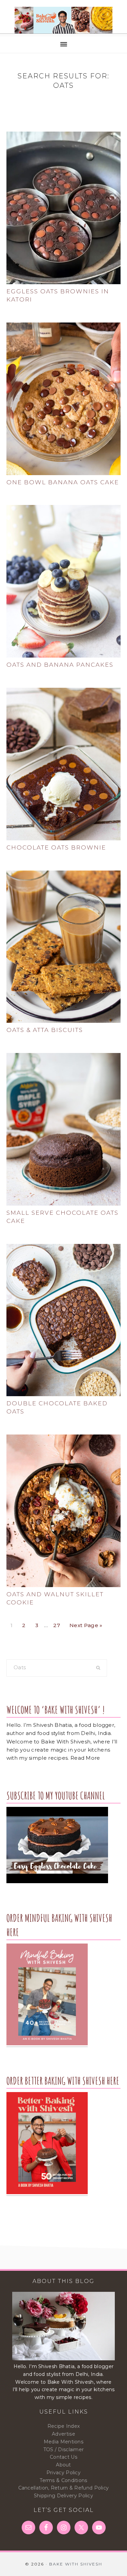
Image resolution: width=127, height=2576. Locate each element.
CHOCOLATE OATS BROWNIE (56, 847)
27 (58, 1624)
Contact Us (63, 2457)
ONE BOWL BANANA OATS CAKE (63, 482)
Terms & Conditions (63, 2480)
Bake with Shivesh (63, 20)
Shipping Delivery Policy (63, 2496)
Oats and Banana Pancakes (60, 665)
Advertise (63, 2434)
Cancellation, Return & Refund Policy (64, 2488)
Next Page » (86, 1624)
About (63, 2465)
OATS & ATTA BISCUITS (45, 1030)
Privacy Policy (63, 2473)
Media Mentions (63, 2442)
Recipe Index (64, 2426)
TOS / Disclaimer (64, 2450)
